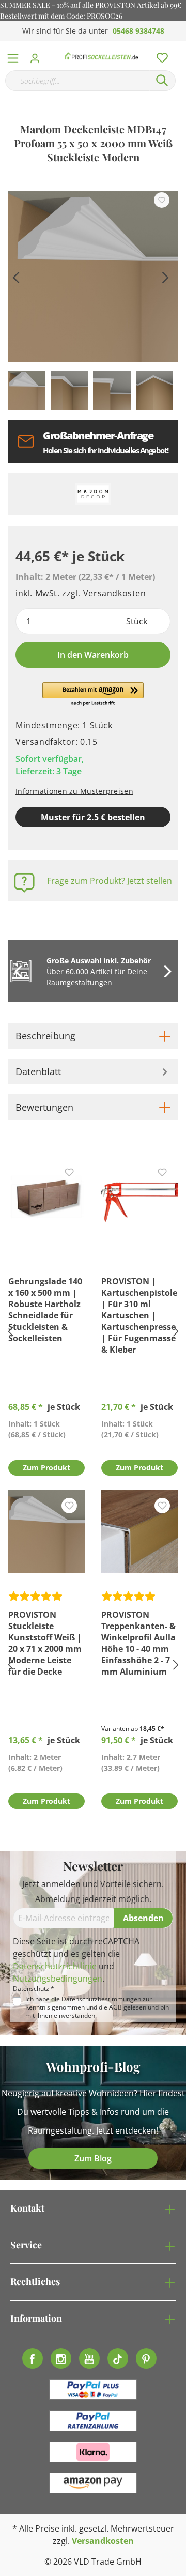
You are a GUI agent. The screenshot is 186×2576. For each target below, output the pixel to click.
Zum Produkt (47, 1468)
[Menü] (13, 56)
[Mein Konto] (38, 55)
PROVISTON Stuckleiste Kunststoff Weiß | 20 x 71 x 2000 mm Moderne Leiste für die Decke (45, 1643)
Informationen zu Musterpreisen (74, 791)
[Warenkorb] (180, 47)
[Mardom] (93, 494)
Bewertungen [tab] (44, 1107)
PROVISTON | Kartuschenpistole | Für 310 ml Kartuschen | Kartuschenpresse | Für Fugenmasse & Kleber (139, 1315)
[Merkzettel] (159, 55)
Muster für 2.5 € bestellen (93, 817)
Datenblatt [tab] (38, 1071)
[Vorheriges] (16, 276)
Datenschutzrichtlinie (55, 1966)
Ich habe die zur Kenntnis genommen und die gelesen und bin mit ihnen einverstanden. (97, 2007)
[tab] (93, 1036)
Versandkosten (103, 2541)
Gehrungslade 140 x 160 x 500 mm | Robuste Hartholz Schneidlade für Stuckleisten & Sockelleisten (45, 1310)
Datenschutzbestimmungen (101, 1999)
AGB (115, 2007)
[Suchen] (162, 81)
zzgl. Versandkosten (104, 593)
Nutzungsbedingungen (58, 1979)
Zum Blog (93, 2158)
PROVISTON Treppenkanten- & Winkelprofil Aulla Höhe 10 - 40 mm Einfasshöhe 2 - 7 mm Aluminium (138, 1643)
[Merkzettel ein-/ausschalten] (162, 200)
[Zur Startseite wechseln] (102, 56)
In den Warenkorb (93, 655)
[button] (93, 695)
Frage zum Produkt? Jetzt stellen (110, 881)
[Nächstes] (165, 276)
